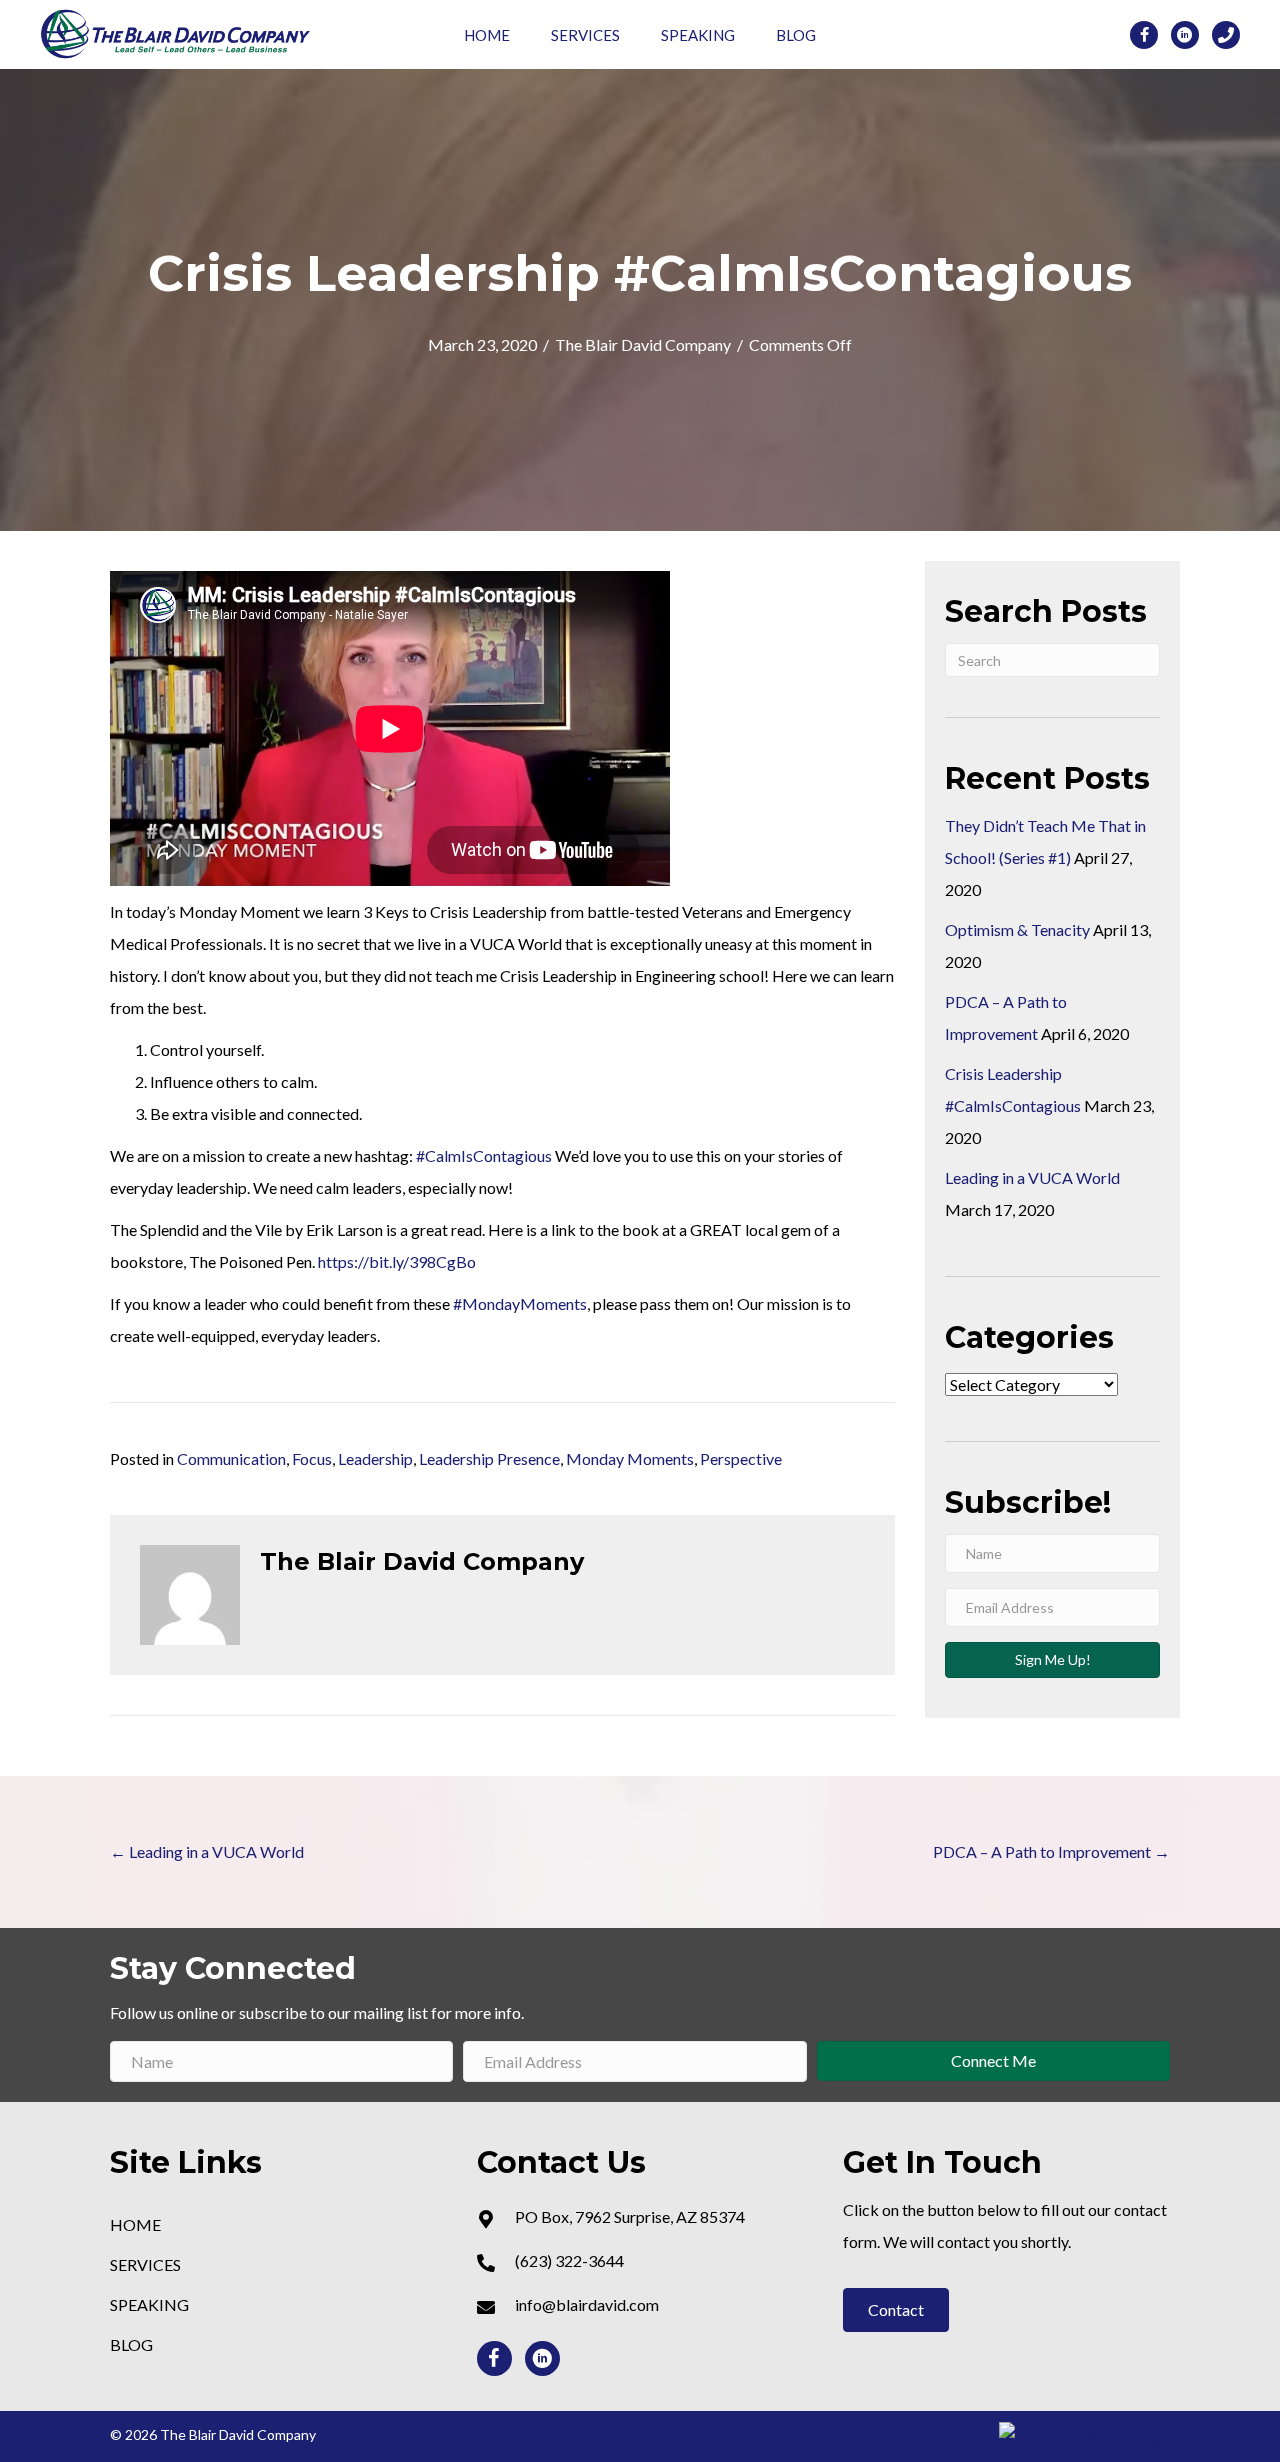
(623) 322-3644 (569, 2260)
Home (487, 35)
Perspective (741, 1458)
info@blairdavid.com (587, 2304)
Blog (796, 35)
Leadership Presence (489, 1458)
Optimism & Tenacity (1017, 929)
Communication (231, 1458)
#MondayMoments (520, 1303)
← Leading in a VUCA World (207, 1851)
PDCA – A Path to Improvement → (1051, 1851)
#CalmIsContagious (484, 1155)
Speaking (698, 35)
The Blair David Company (643, 344)
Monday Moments (630, 1458)
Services (585, 35)
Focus (312, 1458)
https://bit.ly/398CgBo (397, 1261)
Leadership (375, 1458)
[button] (896, 2310)
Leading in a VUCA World (1032, 1177)
